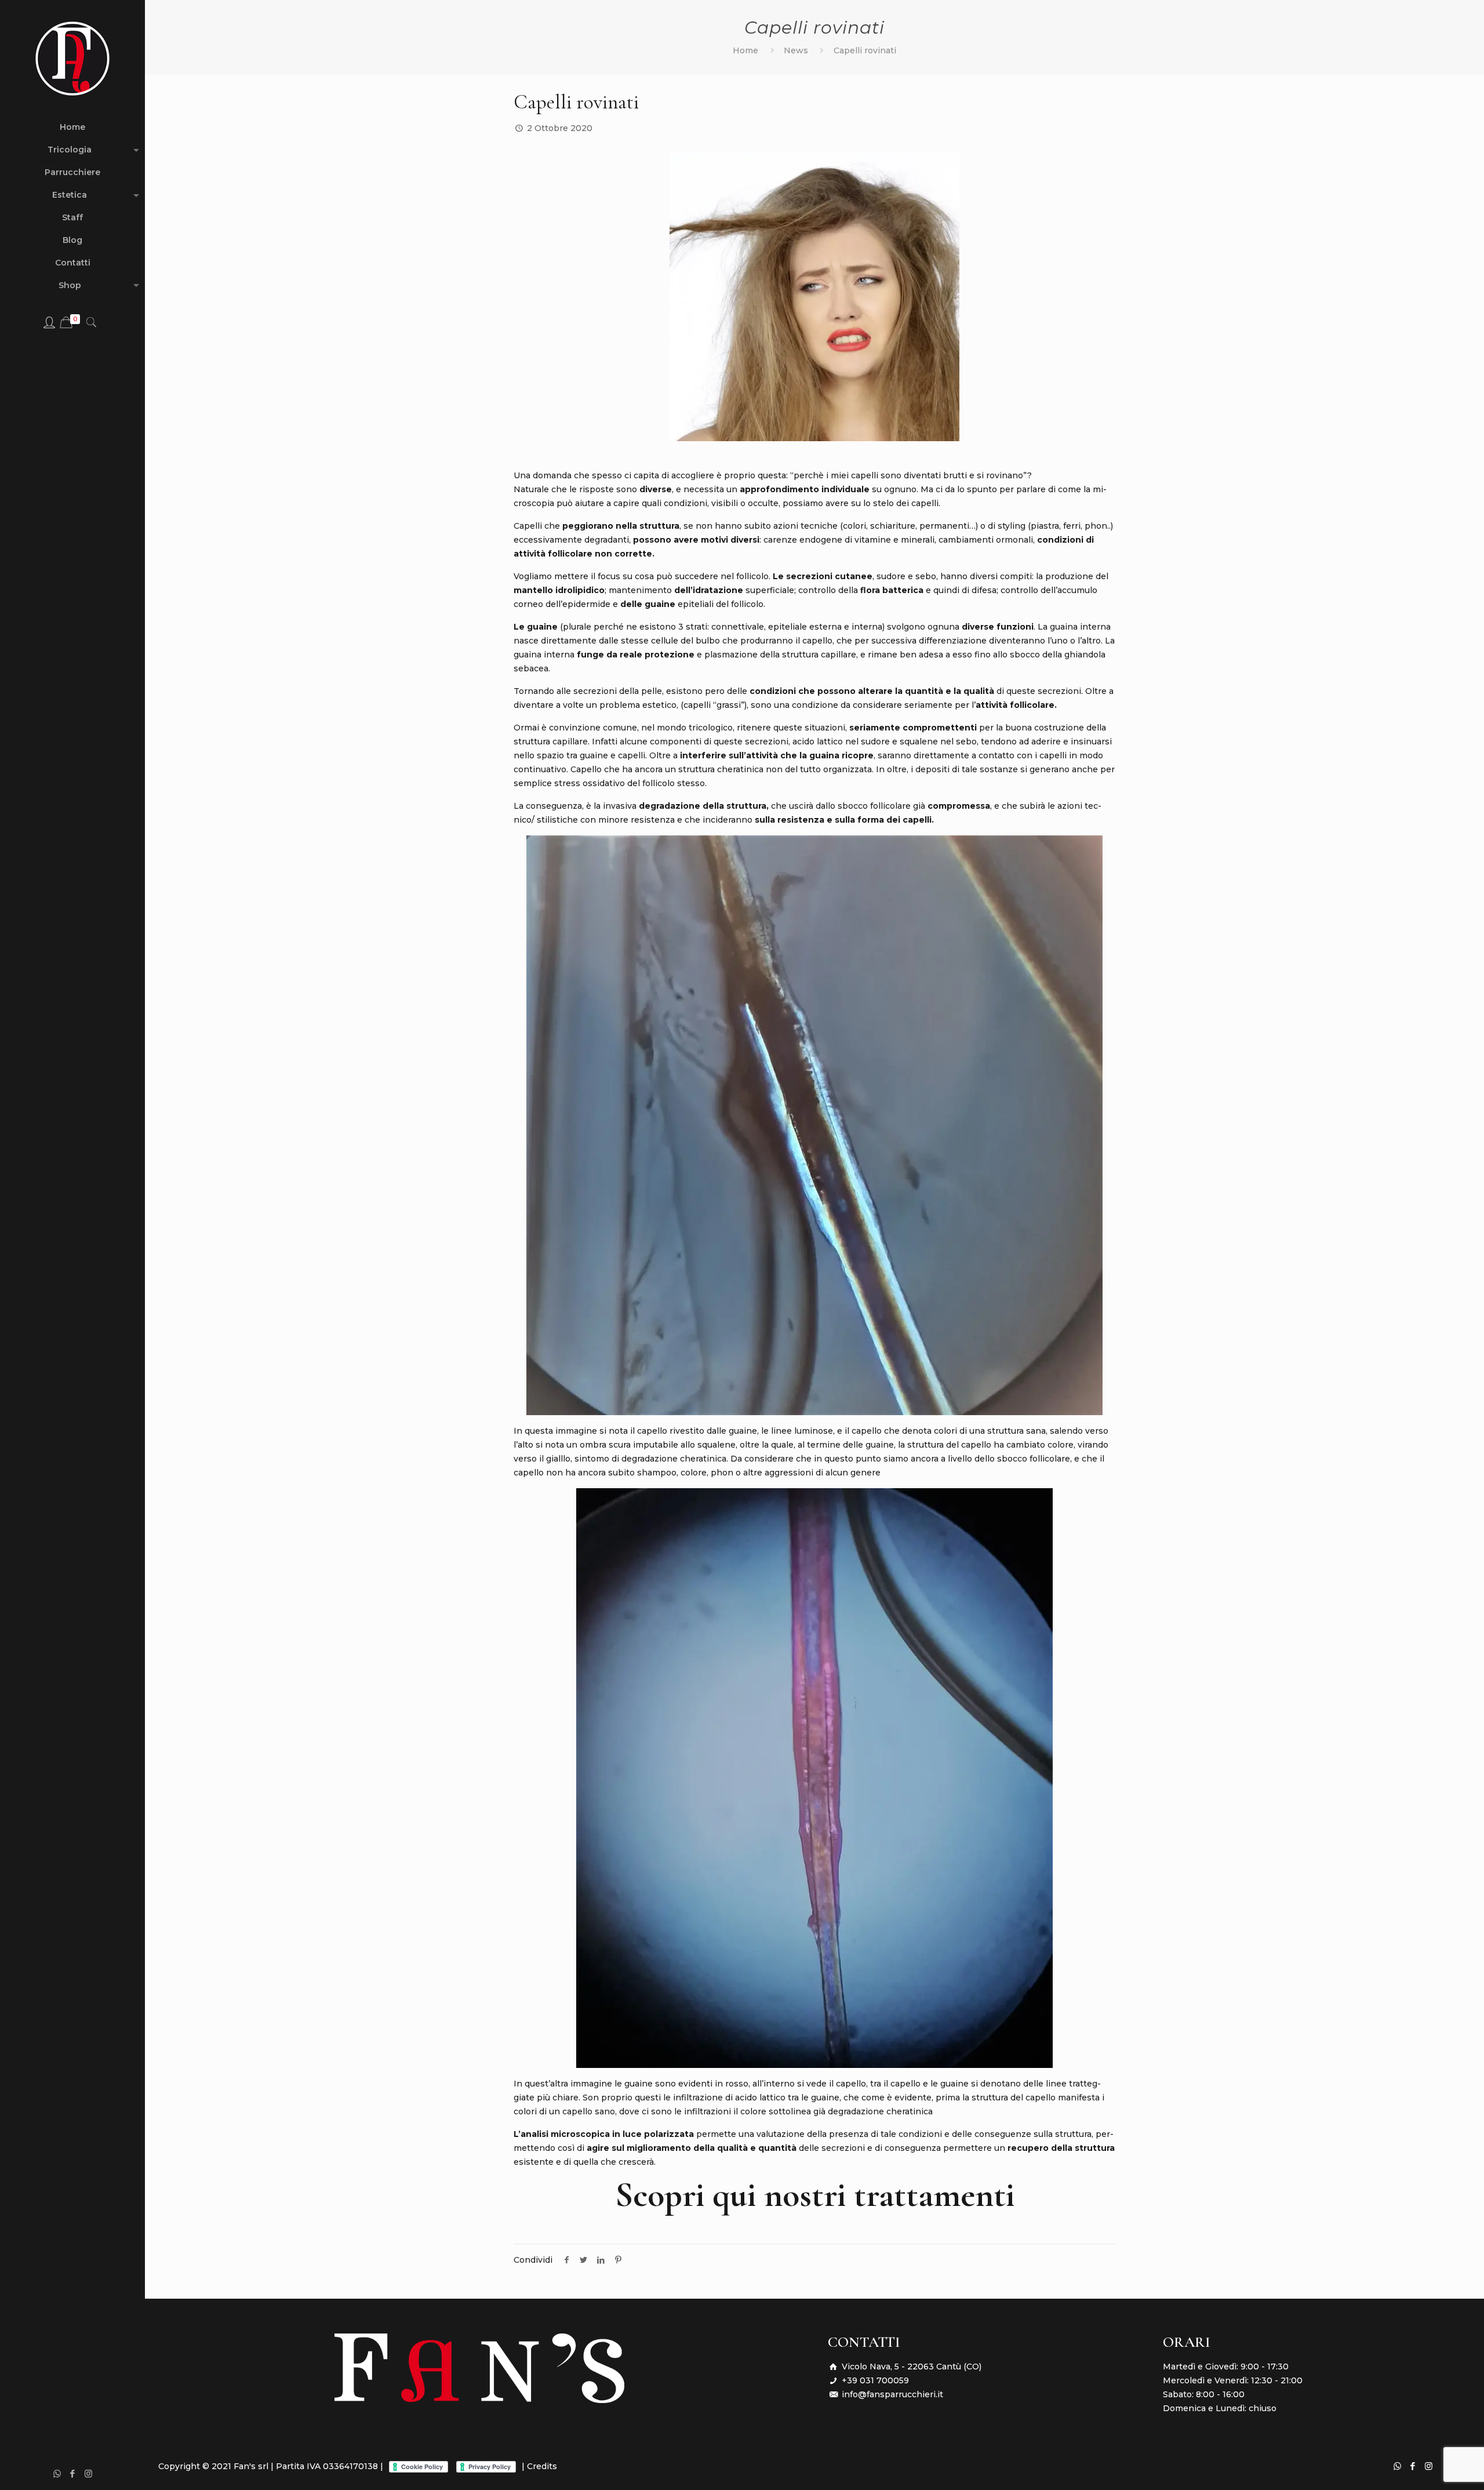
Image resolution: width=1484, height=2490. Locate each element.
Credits (542, 2466)
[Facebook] (73, 2473)
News (796, 50)
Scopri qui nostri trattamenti (815, 2195)
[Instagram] (88, 2473)
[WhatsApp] (57, 2473)
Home (745, 50)
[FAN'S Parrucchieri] (72, 58)
